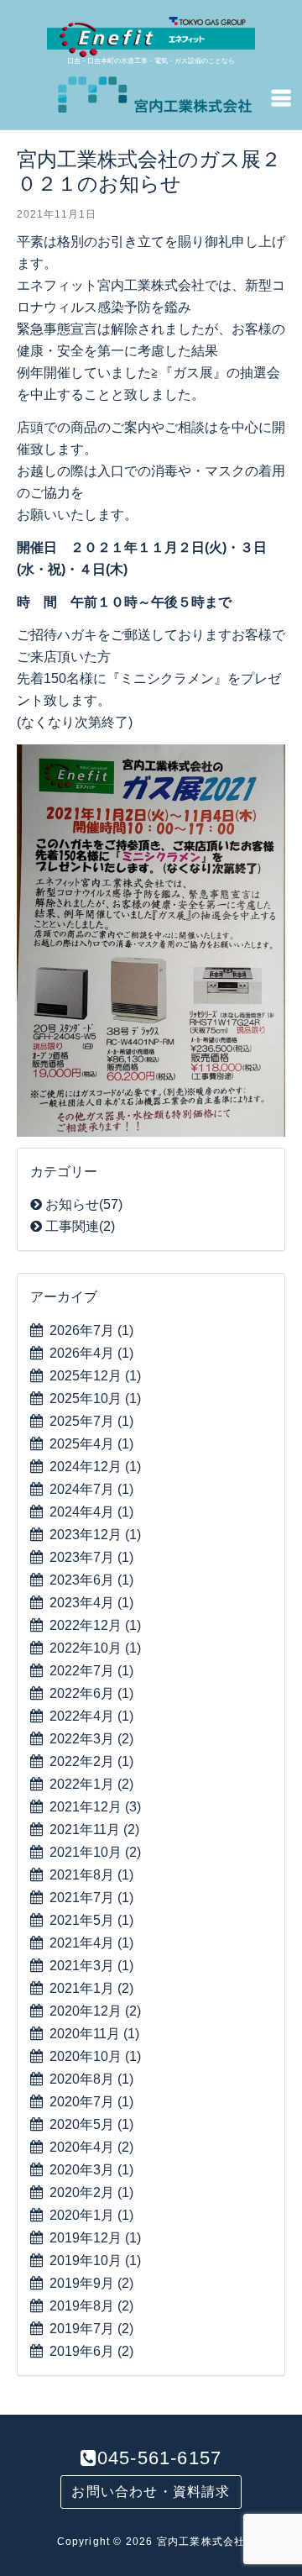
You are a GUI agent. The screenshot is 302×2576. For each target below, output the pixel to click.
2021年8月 (91, 1875)
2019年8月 (91, 2306)
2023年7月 (91, 1557)
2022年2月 (91, 1761)
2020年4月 (91, 2147)
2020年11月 (94, 2034)
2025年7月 (91, 1421)
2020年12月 (95, 2011)
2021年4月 (91, 1943)
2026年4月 (91, 1353)
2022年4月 (91, 1716)
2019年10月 (95, 2261)
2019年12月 (95, 2238)
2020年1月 (91, 2215)
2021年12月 (95, 1807)
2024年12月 (95, 1467)
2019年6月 (91, 2351)
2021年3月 (91, 1966)
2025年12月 (95, 1376)
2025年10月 (95, 1398)
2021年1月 (91, 1988)
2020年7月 (91, 2102)
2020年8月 (91, 2079)
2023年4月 (91, 1603)
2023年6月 (91, 1580)
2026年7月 (91, 1330)
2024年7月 (91, 1489)
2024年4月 (91, 1512)
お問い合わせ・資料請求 (151, 2492)
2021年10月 (95, 1852)
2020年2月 (91, 2192)
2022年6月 (91, 1693)
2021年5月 (91, 1920)
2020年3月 (91, 2170)
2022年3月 (91, 1739)
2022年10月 (95, 1648)
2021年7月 (91, 1898)
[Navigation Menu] (281, 97)
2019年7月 (91, 2329)
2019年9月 (91, 2283)
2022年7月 (91, 1671)
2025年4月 (91, 1444)
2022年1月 (91, 1784)
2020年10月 (95, 2056)
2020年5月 (91, 2124)
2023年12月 (95, 1535)
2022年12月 (95, 1625)
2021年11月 (94, 1829)
